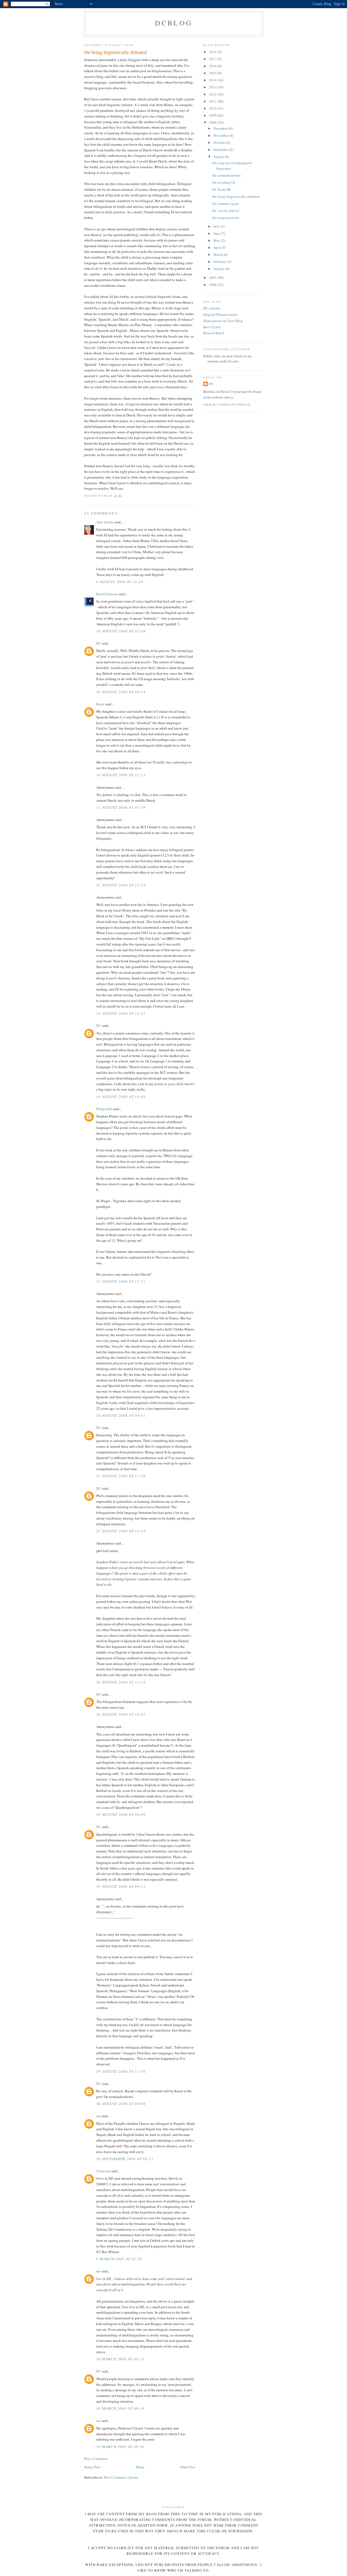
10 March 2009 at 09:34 (120, 2447)
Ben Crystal (212, 327)
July (217, 226)
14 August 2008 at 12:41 (121, 1013)
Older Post (188, 2467)
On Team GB (221, 189)
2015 (213, 73)
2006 (213, 285)
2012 (213, 94)
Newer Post (92, 2467)
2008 (213, 122)
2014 (213, 80)
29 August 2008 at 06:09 (121, 1814)
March (219, 254)
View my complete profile (227, 405)
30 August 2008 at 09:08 (121, 2104)
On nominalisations (226, 175)
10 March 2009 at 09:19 (120, 2408)
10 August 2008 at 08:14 (121, 692)
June (217, 233)
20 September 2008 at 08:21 (125, 2159)
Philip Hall (104, 1109)
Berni (100, 704)
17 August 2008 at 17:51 (121, 1281)
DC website (212, 308)
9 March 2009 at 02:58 (119, 2259)
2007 (213, 278)
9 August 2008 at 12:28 (120, 582)
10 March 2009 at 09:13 (120, 2359)
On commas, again (225, 203)
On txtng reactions (226, 218)
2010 (213, 108)
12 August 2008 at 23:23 (121, 885)
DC (99, 643)
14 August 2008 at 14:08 (121, 1097)
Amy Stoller (105, 522)
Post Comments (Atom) (121, 2477)
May (217, 240)
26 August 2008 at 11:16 (121, 1682)
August (219, 157)
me (98, 2116)
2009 (213, 115)
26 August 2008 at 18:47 (121, 1714)
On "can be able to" (226, 211)
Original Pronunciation (220, 314)
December (221, 128)
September (221, 149)
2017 (213, 59)
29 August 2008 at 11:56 (121, 2071)
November (221, 135)
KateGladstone (107, 594)
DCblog (174, 23)
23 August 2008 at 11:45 (121, 1531)
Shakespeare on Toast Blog (223, 321)
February (220, 262)
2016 (213, 66)
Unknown (103, 2171)
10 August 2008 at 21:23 (121, 775)
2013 (213, 87)
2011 (213, 101)
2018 (213, 52)
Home (140, 2467)
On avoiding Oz (224, 182)
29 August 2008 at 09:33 (121, 1886)
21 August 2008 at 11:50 (121, 1476)
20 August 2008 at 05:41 (121, 1415)
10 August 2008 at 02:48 (121, 631)
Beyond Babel (214, 333)
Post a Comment (96, 2459)
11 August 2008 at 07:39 (121, 807)
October (220, 142)
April (218, 247)
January (219, 269)
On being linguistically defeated (236, 196)
